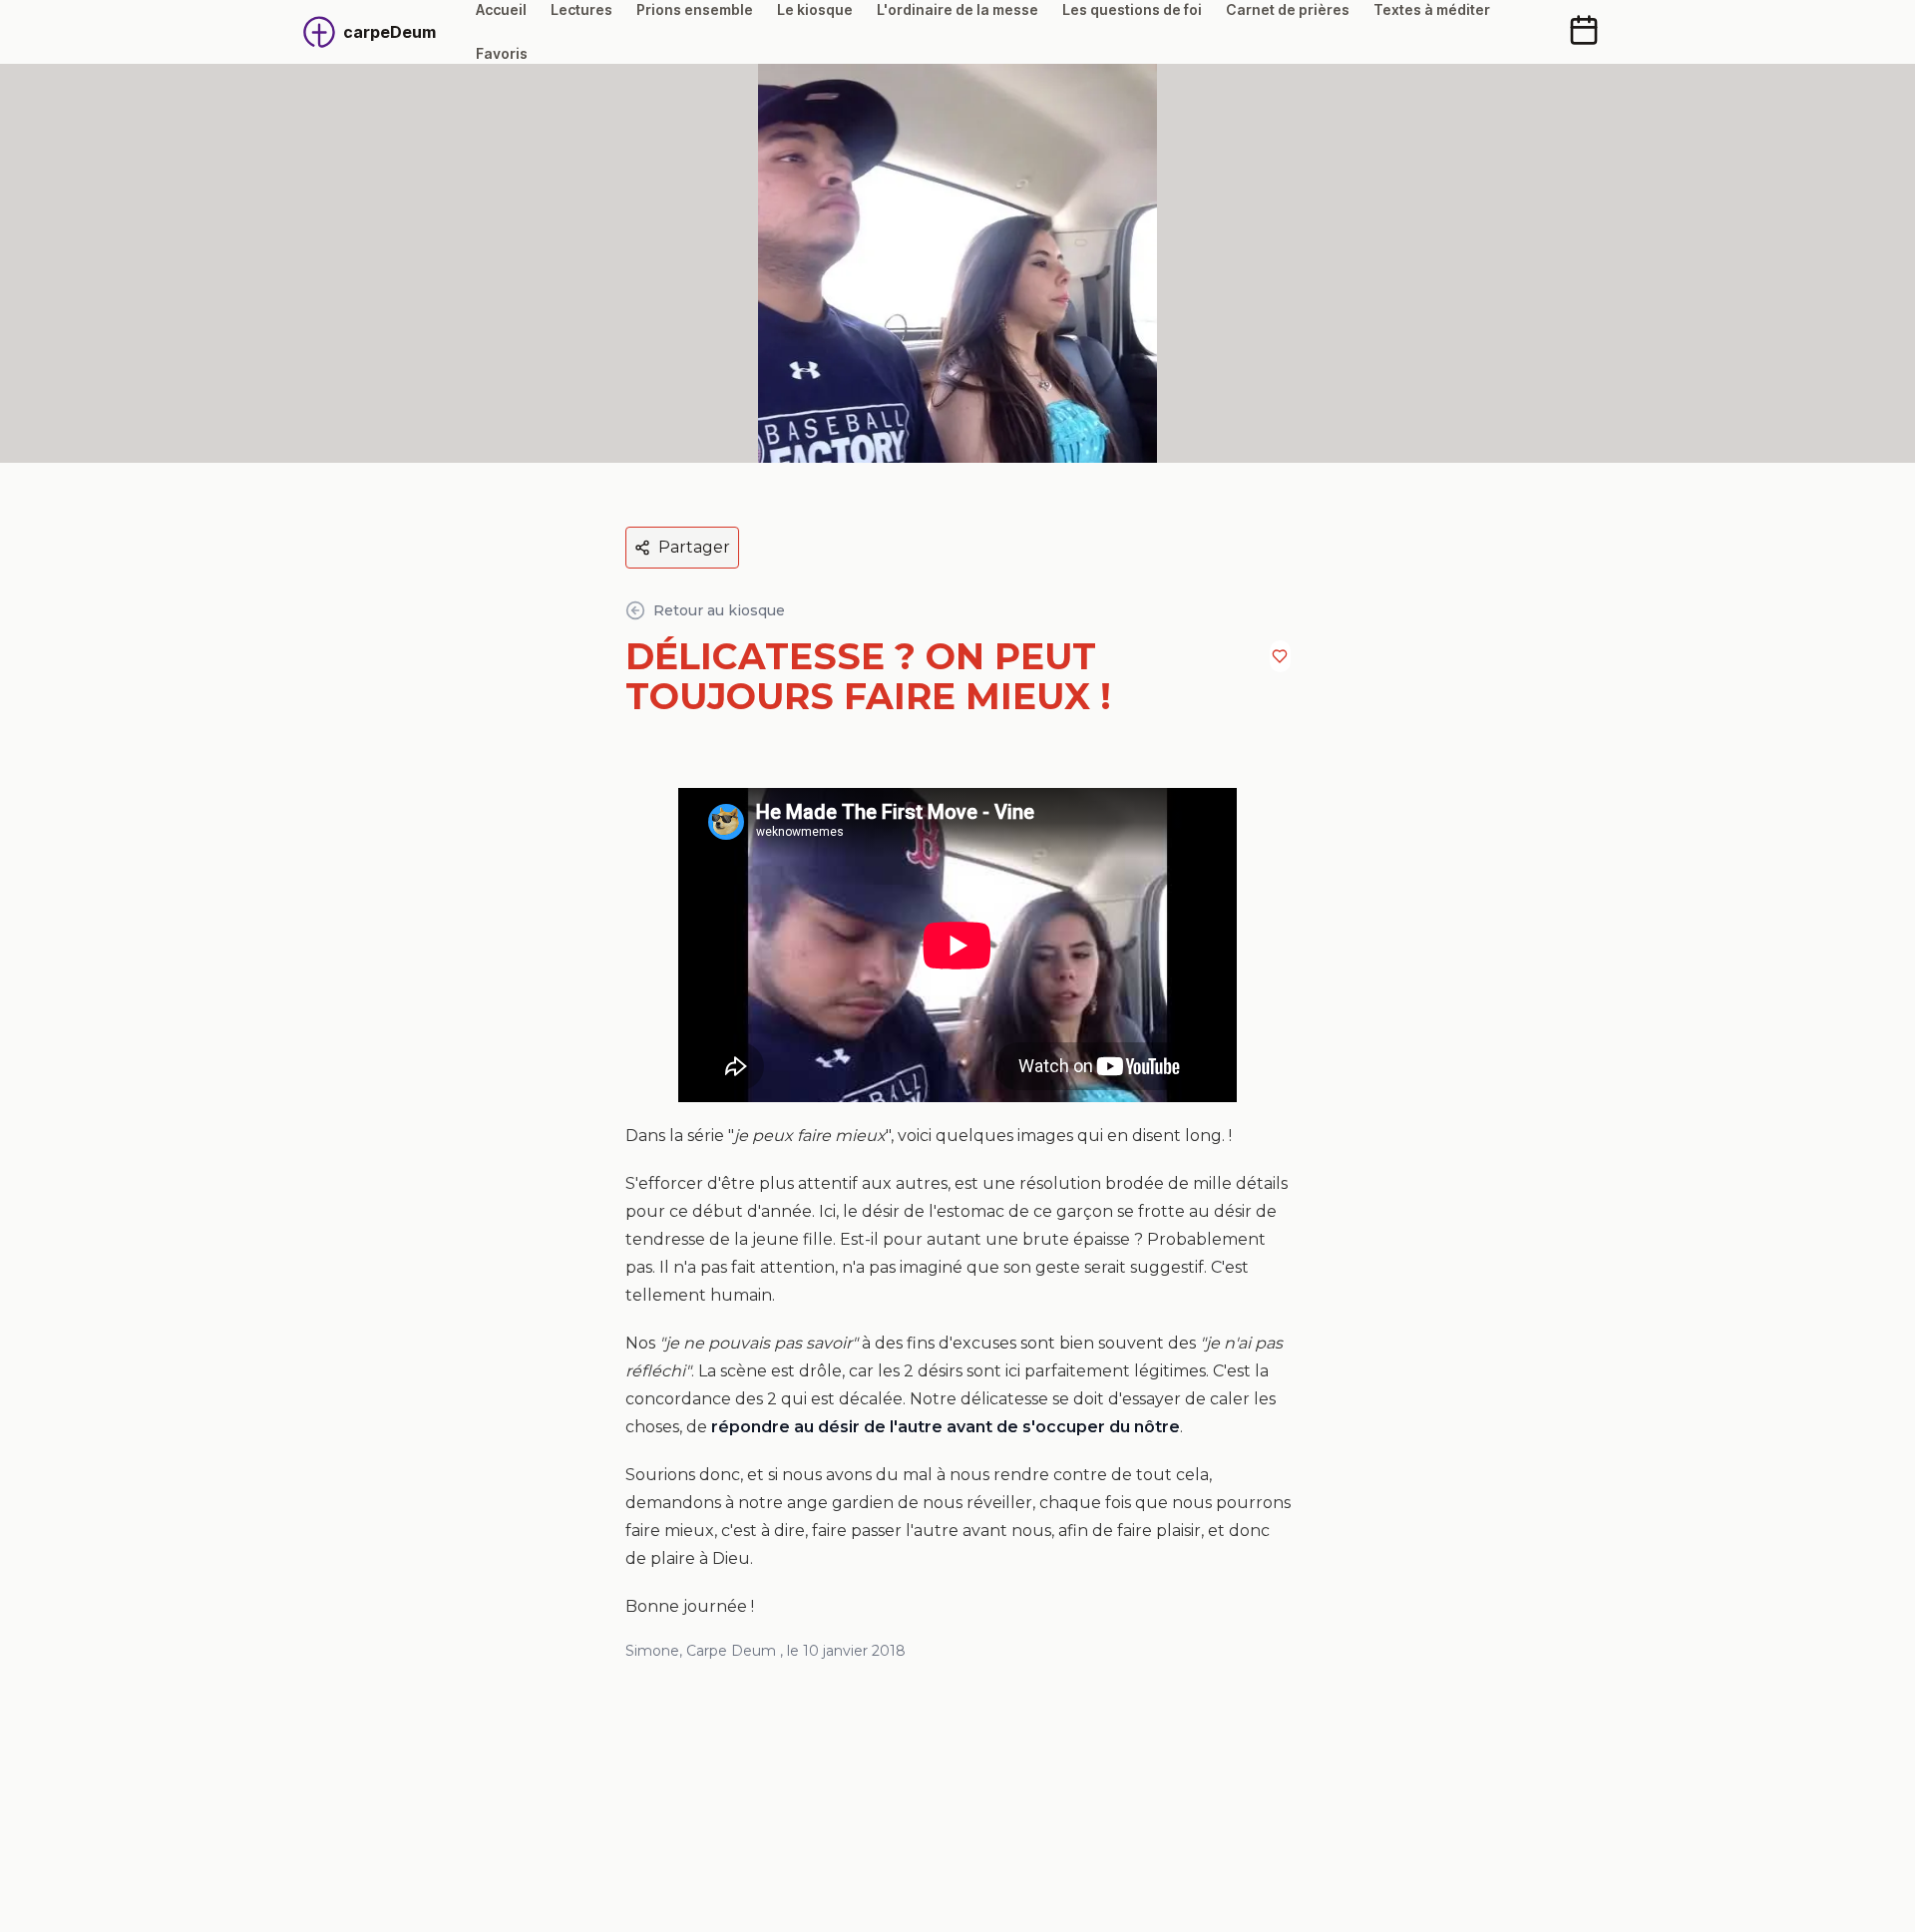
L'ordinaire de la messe (957, 9)
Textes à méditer (1432, 9)
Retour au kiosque (719, 610)
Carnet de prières (1288, 9)
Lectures (581, 9)
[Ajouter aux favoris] (1280, 656)
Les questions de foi (1132, 9)
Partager (694, 547)
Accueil (501, 9)
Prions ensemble (695, 9)
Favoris (502, 53)
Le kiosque (815, 9)
